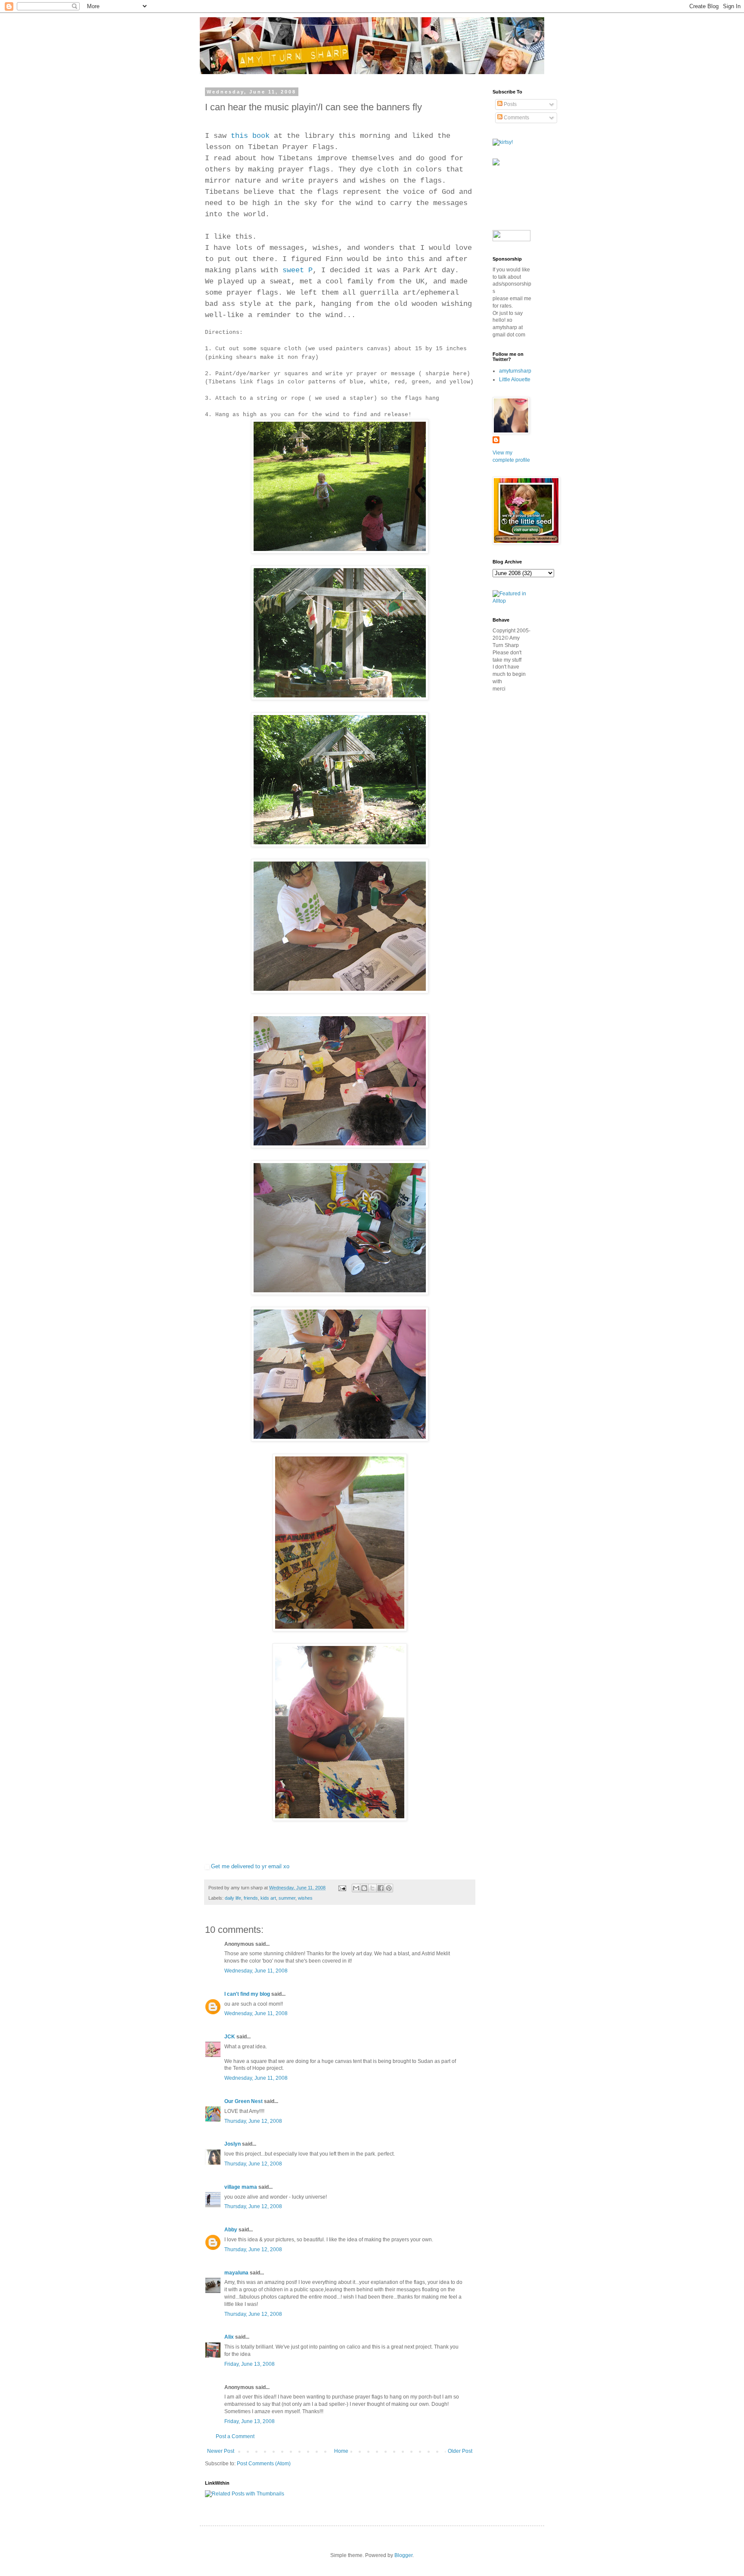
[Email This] (356, 1888)
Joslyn (232, 2144)
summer (287, 1898)
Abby (231, 2230)
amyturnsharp (515, 371)
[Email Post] (342, 1888)
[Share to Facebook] (381, 1888)
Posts (510, 104)
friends (251, 1898)
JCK (230, 2037)
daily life (233, 1898)
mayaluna (236, 2273)
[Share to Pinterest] (389, 1888)
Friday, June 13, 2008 (250, 2364)
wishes (305, 1898)
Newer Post (221, 2451)
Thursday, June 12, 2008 (253, 2121)
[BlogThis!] (364, 1888)
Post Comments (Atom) (264, 2464)
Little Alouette (515, 380)
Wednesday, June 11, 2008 (256, 1971)
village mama (241, 2187)
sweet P (298, 270)
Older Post (460, 2451)
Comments (516, 118)
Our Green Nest (243, 2101)
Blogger (403, 2555)
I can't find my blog (247, 1994)
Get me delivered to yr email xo (250, 1866)
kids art (268, 1898)
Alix (229, 2337)
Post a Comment (235, 2436)
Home (341, 2451)
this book (250, 136)
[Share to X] (372, 1888)
